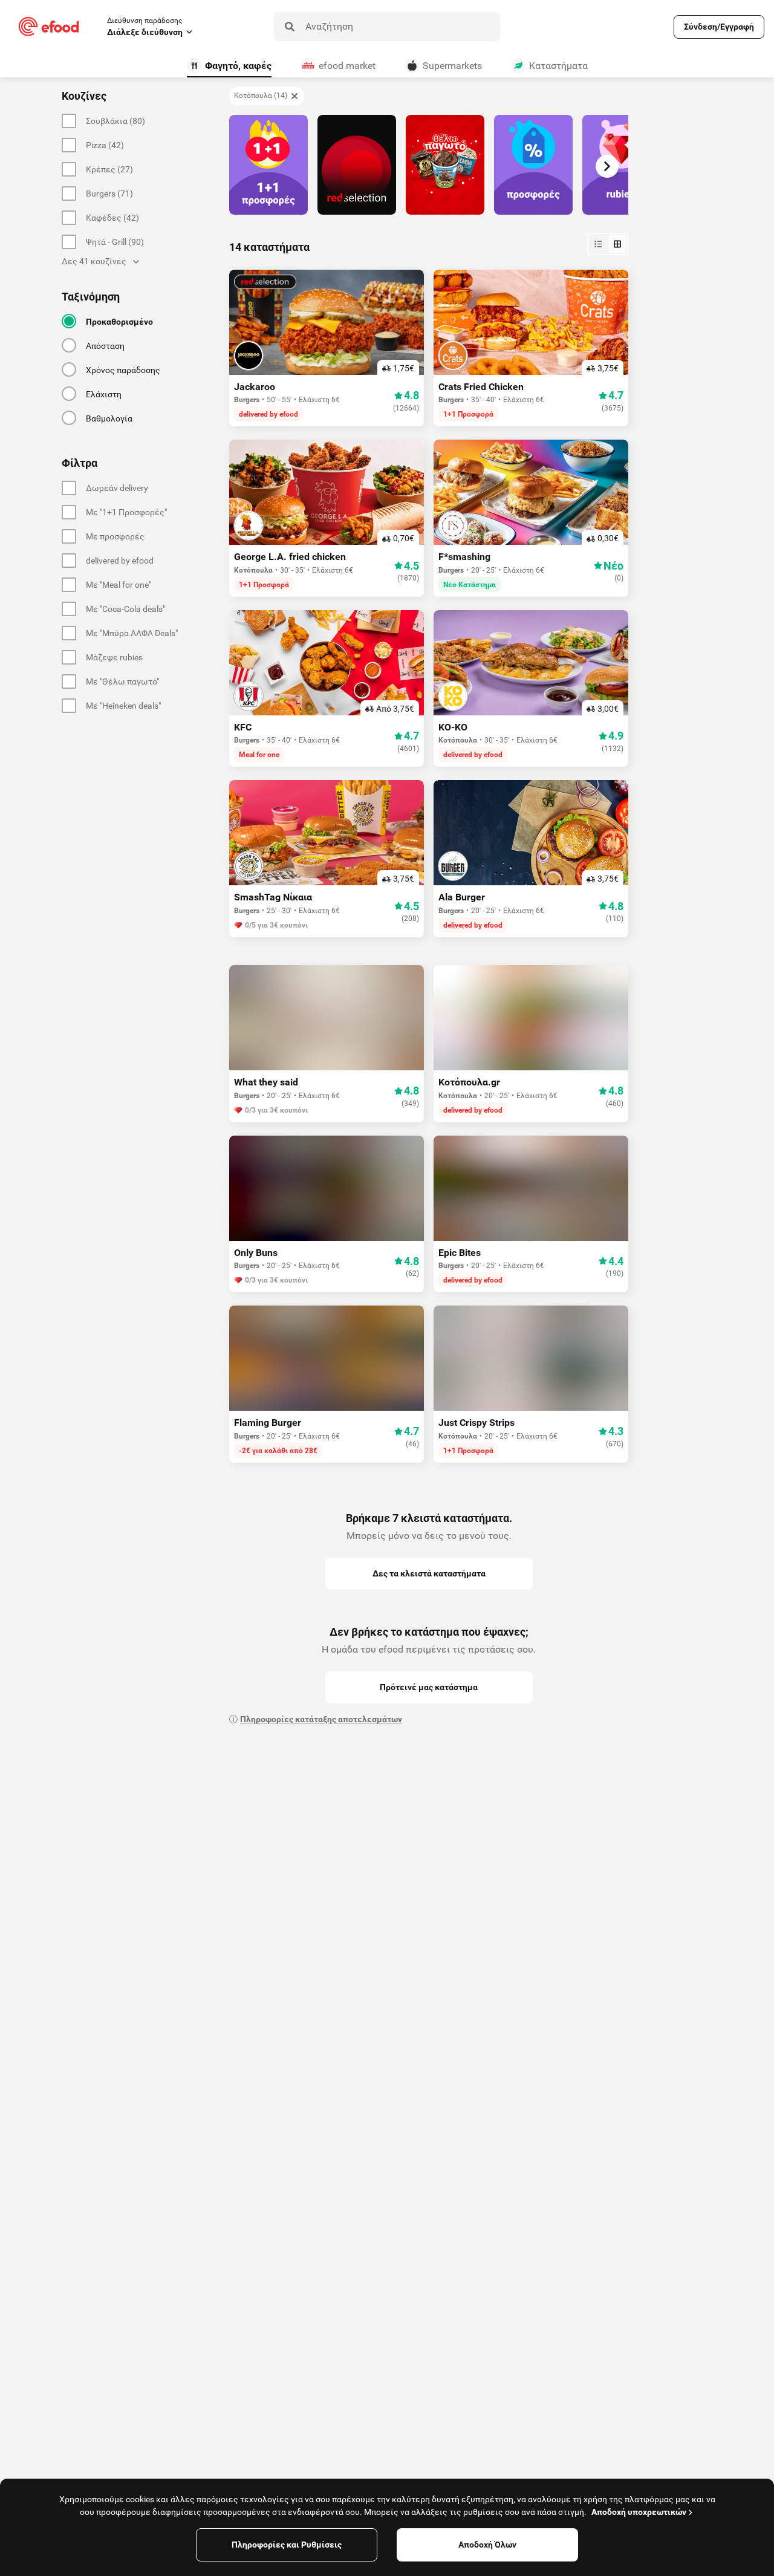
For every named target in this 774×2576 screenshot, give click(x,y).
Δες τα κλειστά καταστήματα (429, 1573)
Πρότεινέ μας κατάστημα (429, 1687)
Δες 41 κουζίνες (94, 261)
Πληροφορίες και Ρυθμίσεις (287, 2545)
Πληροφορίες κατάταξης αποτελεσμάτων (321, 1719)
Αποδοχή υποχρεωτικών (639, 2512)
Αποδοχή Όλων (487, 2545)
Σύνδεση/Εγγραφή (719, 27)
